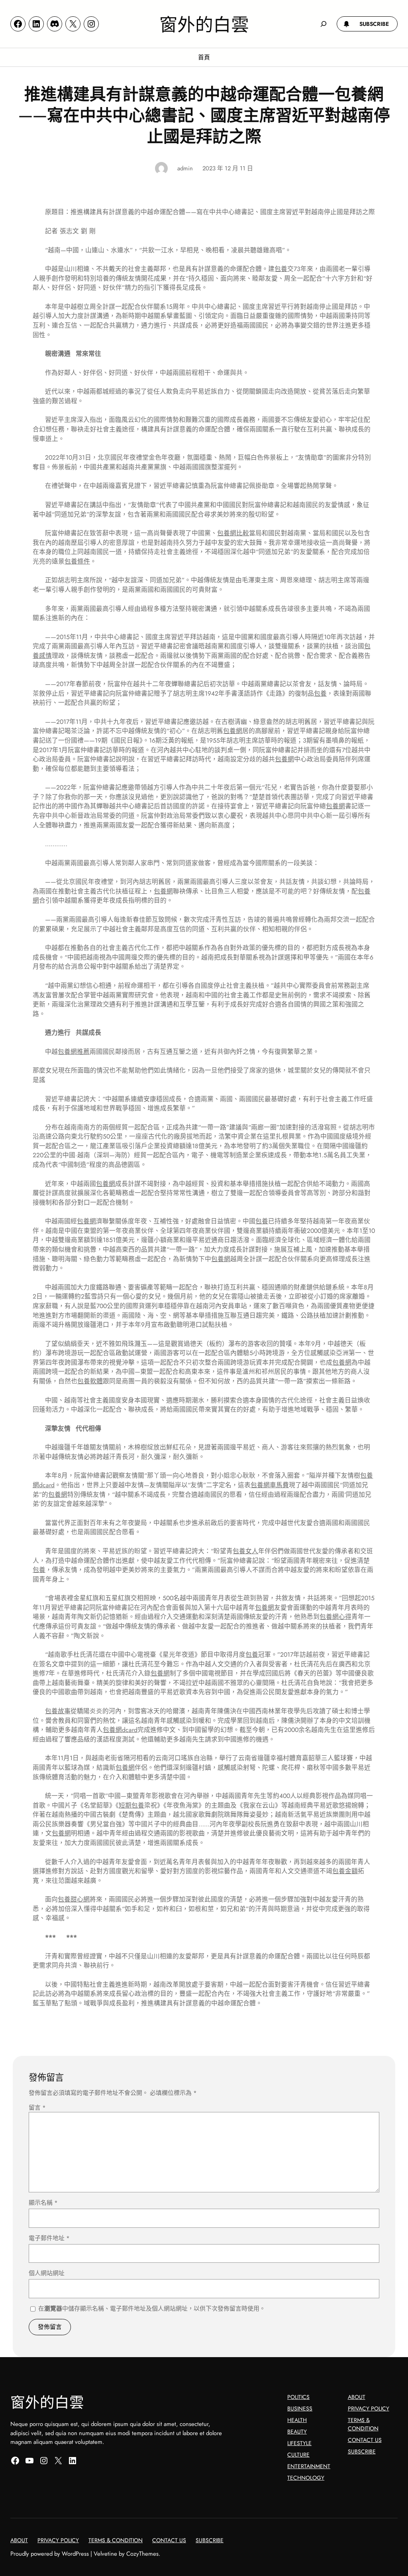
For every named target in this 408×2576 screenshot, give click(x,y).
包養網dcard (120, 1730)
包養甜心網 (74, 1899)
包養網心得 (335, 1617)
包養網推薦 (74, 1052)
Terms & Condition (363, 2424)
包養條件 (77, 561)
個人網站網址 (47, 2273)
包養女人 (245, 1551)
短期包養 (131, 1805)
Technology (306, 2478)
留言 (37, 2108)
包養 (281, 269)
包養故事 (58, 1711)
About (357, 2397)
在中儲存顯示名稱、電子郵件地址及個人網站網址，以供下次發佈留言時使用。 (152, 2309)
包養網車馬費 (270, 1485)
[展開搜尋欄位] (324, 24)
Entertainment (309, 2466)
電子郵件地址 (49, 2238)
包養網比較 (233, 533)
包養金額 (345, 1871)
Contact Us (365, 2440)
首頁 (204, 57)
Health (297, 2420)
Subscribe (362, 2451)
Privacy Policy (369, 2408)
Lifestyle (299, 2443)
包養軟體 (90, 1381)
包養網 (233, 731)
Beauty (297, 2432)
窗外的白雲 (204, 23)
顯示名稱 (43, 2203)
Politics (298, 2397)
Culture (298, 2455)
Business (300, 2408)
